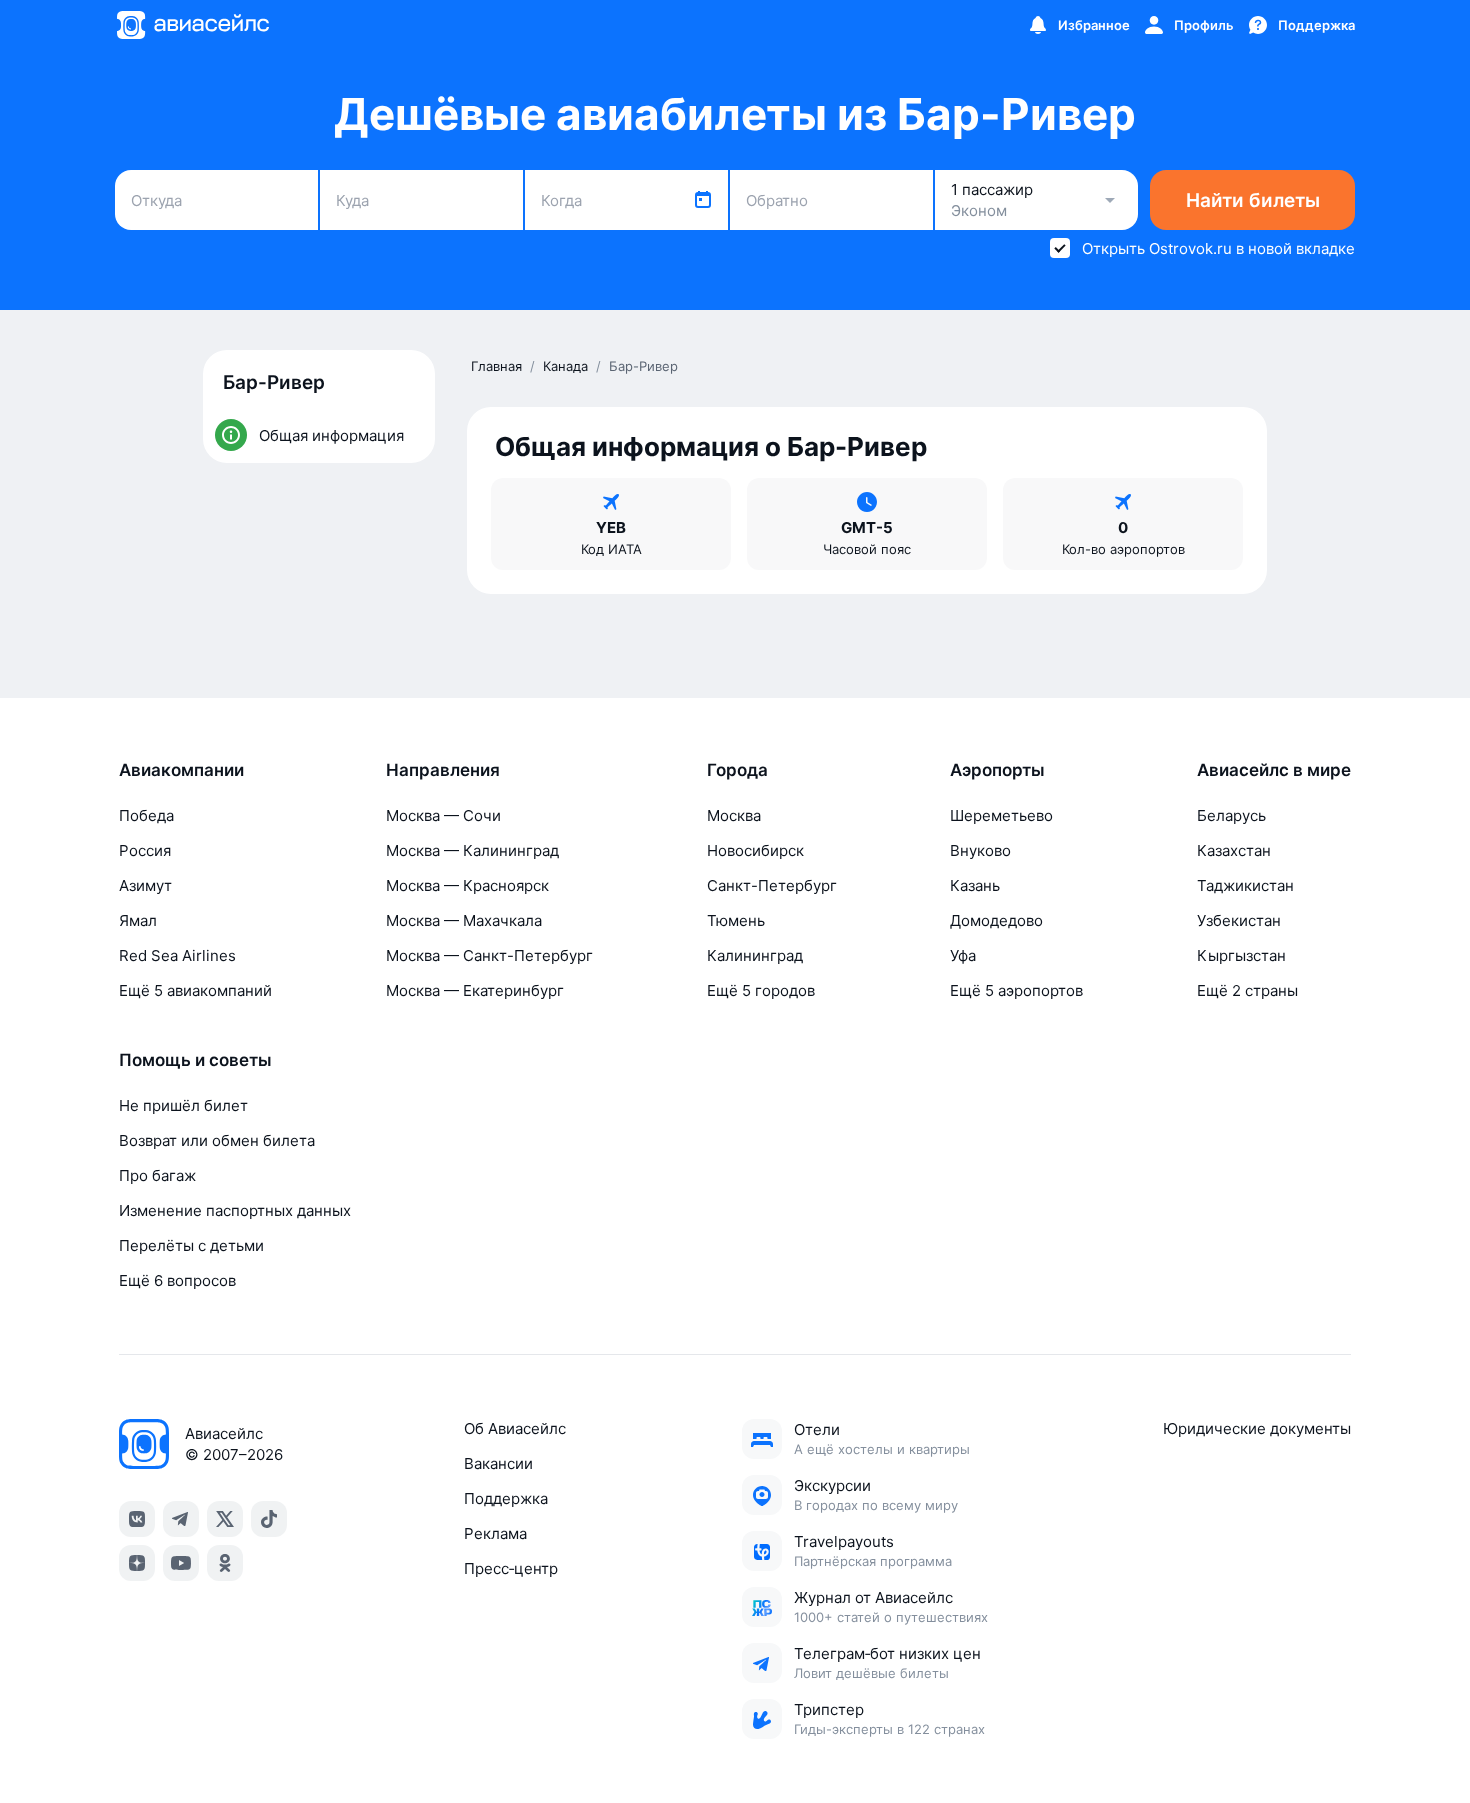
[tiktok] (269, 1519)
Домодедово (996, 920)
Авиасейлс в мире (1274, 770)
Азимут (145, 885)
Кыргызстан (1241, 955)
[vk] (137, 1519)
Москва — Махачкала (464, 920)
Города (737, 770)
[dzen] (137, 1563)
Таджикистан (1245, 885)
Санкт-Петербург (772, 885)
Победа (146, 815)
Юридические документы (1257, 1428)
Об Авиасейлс (515, 1428)
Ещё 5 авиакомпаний (195, 990)
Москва (734, 815)
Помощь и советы (195, 1060)
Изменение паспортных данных (235, 1210)
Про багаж (157, 1175)
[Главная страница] (192, 25)
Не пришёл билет (183, 1105)
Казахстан (1234, 850)
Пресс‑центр (511, 1568)
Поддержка (506, 1498)
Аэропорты (997, 770)
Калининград (755, 955)
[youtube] (181, 1563)
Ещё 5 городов (761, 990)
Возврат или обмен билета (217, 1140)
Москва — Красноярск (467, 885)
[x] (225, 1519)
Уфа (963, 955)
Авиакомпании (181, 770)
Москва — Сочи (443, 815)
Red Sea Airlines (177, 955)
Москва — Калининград (472, 850)
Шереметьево (1001, 815)
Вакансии (498, 1463)
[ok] (225, 1563)
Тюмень (736, 920)
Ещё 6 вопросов (177, 1280)
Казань (975, 885)
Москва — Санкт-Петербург (489, 955)
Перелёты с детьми (191, 1245)
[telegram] (181, 1519)
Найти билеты (1253, 200)
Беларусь (1231, 815)
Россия (145, 850)
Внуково (980, 850)
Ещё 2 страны (1247, 990)
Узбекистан (1239, 920)
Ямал (138, 920)
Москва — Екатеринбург (475, 990)
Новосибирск (755, 850)
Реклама (495, 1533)
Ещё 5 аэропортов (1016, 990)
